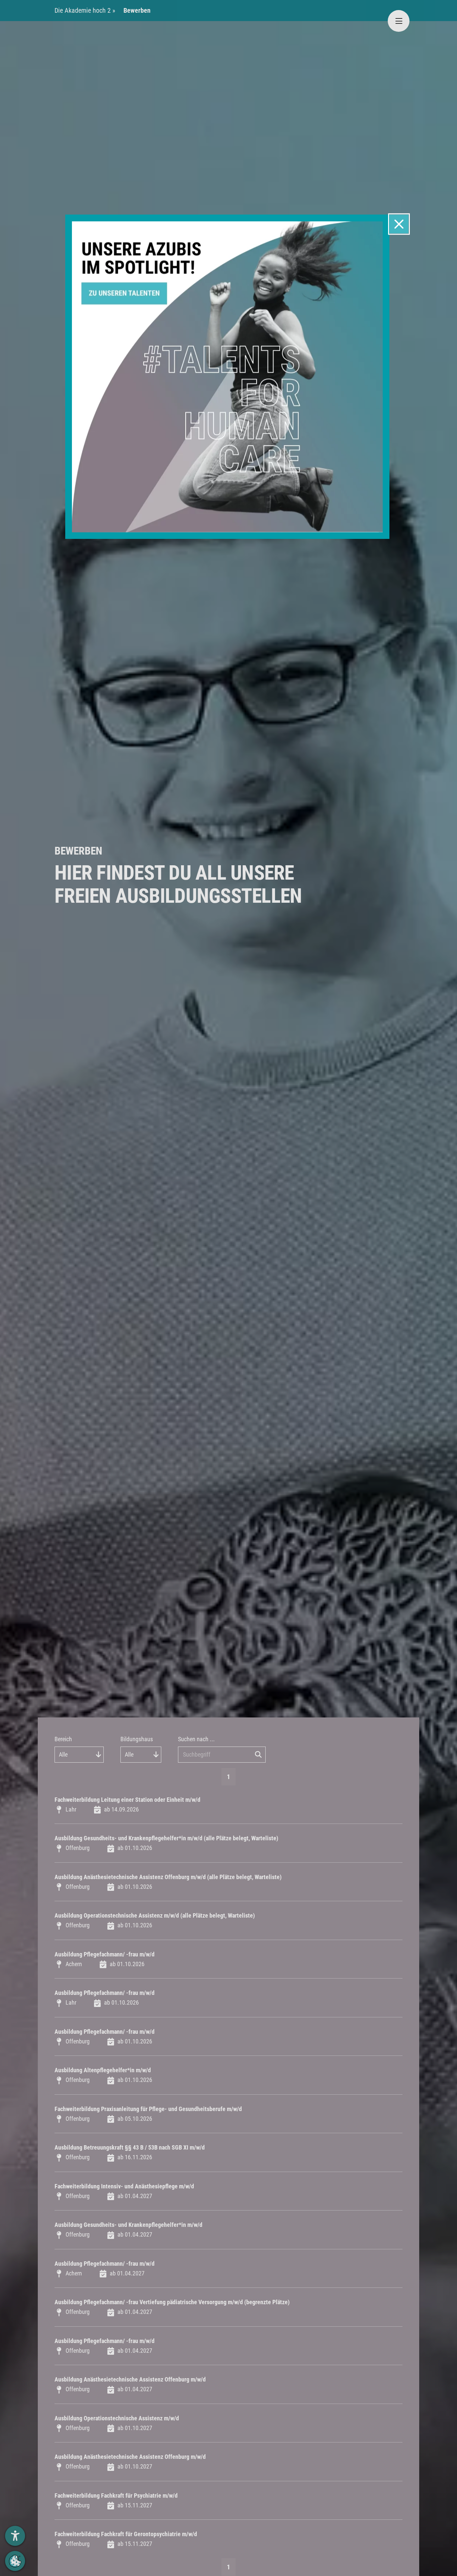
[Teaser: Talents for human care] (227, 376)
